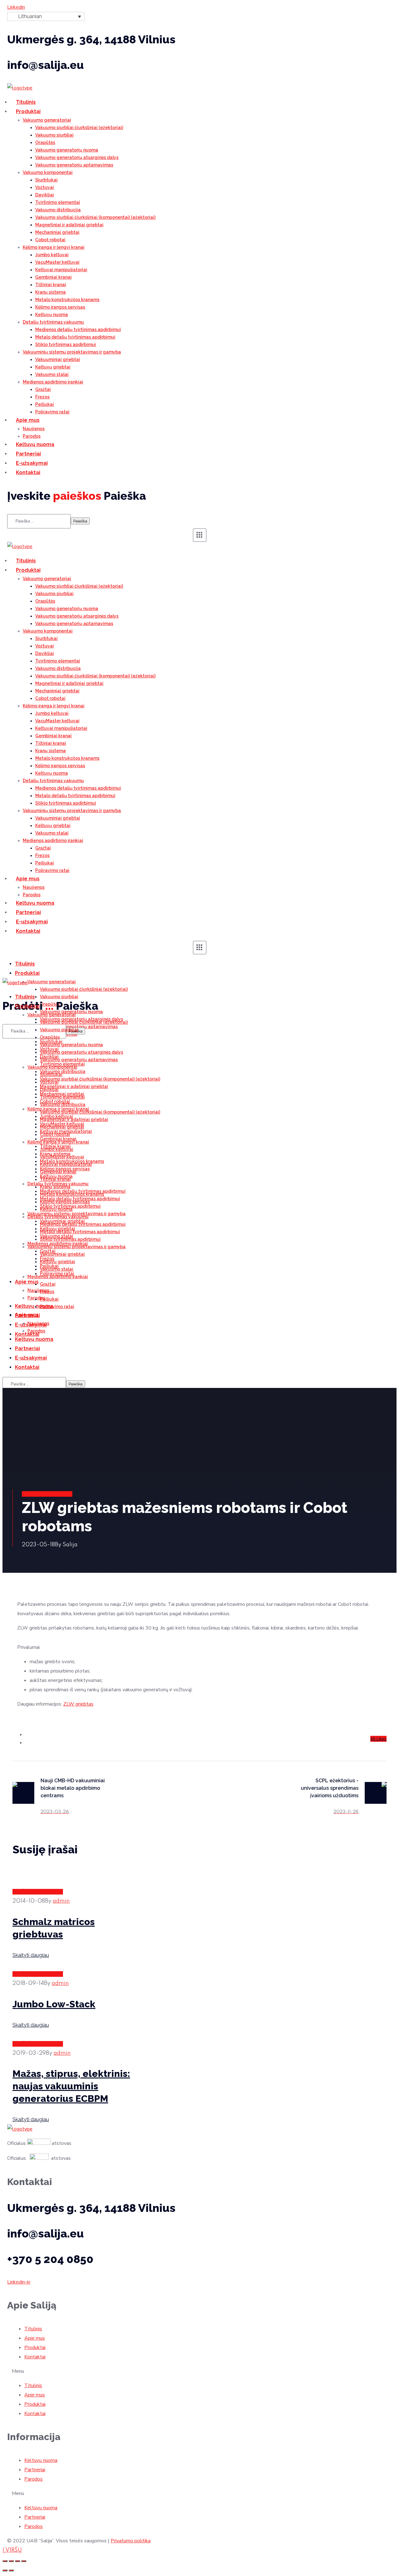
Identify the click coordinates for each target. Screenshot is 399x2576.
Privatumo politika (131, 2541)
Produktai (35, 2347)
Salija (70, 1545)
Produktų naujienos (47, 1494)
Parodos (34, 2479)
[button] (199, 2371)
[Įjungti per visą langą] (17, 2561)
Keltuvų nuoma (41, 2460)
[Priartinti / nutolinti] (24, 2561)
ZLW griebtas (78, 1704)
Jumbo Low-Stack (54, 2004)
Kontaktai (35, 2357)
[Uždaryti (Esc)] (5, 2561)
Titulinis (33, 2329)
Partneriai (35, 2470)
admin (61, 1901)
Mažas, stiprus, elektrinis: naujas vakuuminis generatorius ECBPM (71, 2086)
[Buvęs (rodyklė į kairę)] (5, 2570)
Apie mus (35, 2338)
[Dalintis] (11, 2561)
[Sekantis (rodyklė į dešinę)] (11, 2570)
